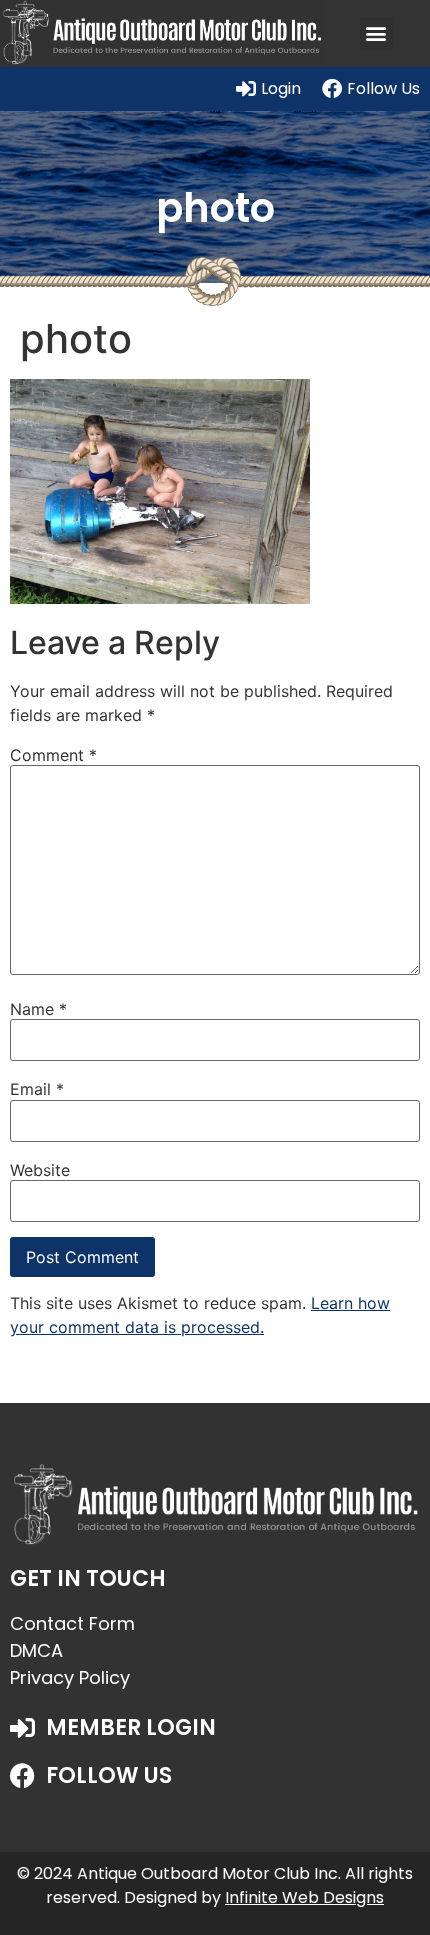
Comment (53, 755)
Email (37, 1089)
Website (40, 1170)
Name (38, 1009)
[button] (376, 33)
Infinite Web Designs (304, 1897)
